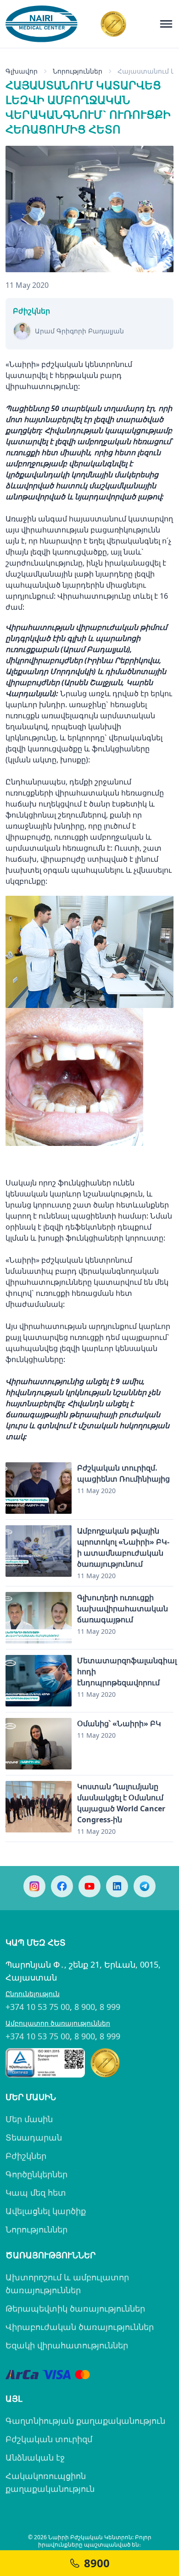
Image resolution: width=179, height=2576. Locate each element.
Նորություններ (36, 2229)
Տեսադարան (34, 2137)
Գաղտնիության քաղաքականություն (85, 2421)
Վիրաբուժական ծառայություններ (80, 2327)
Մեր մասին (29, 2119)
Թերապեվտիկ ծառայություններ (75, 2308)
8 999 (110, 2007)
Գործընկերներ (36, 2174)
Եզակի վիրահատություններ (67, 2345)
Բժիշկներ (26, 2156)
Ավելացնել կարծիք (46, 2211)
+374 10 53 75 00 (38, 2007)
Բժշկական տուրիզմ (49, 2439)
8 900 (85, 2007)
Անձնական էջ (35, 2457)
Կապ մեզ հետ (36, 2192)
